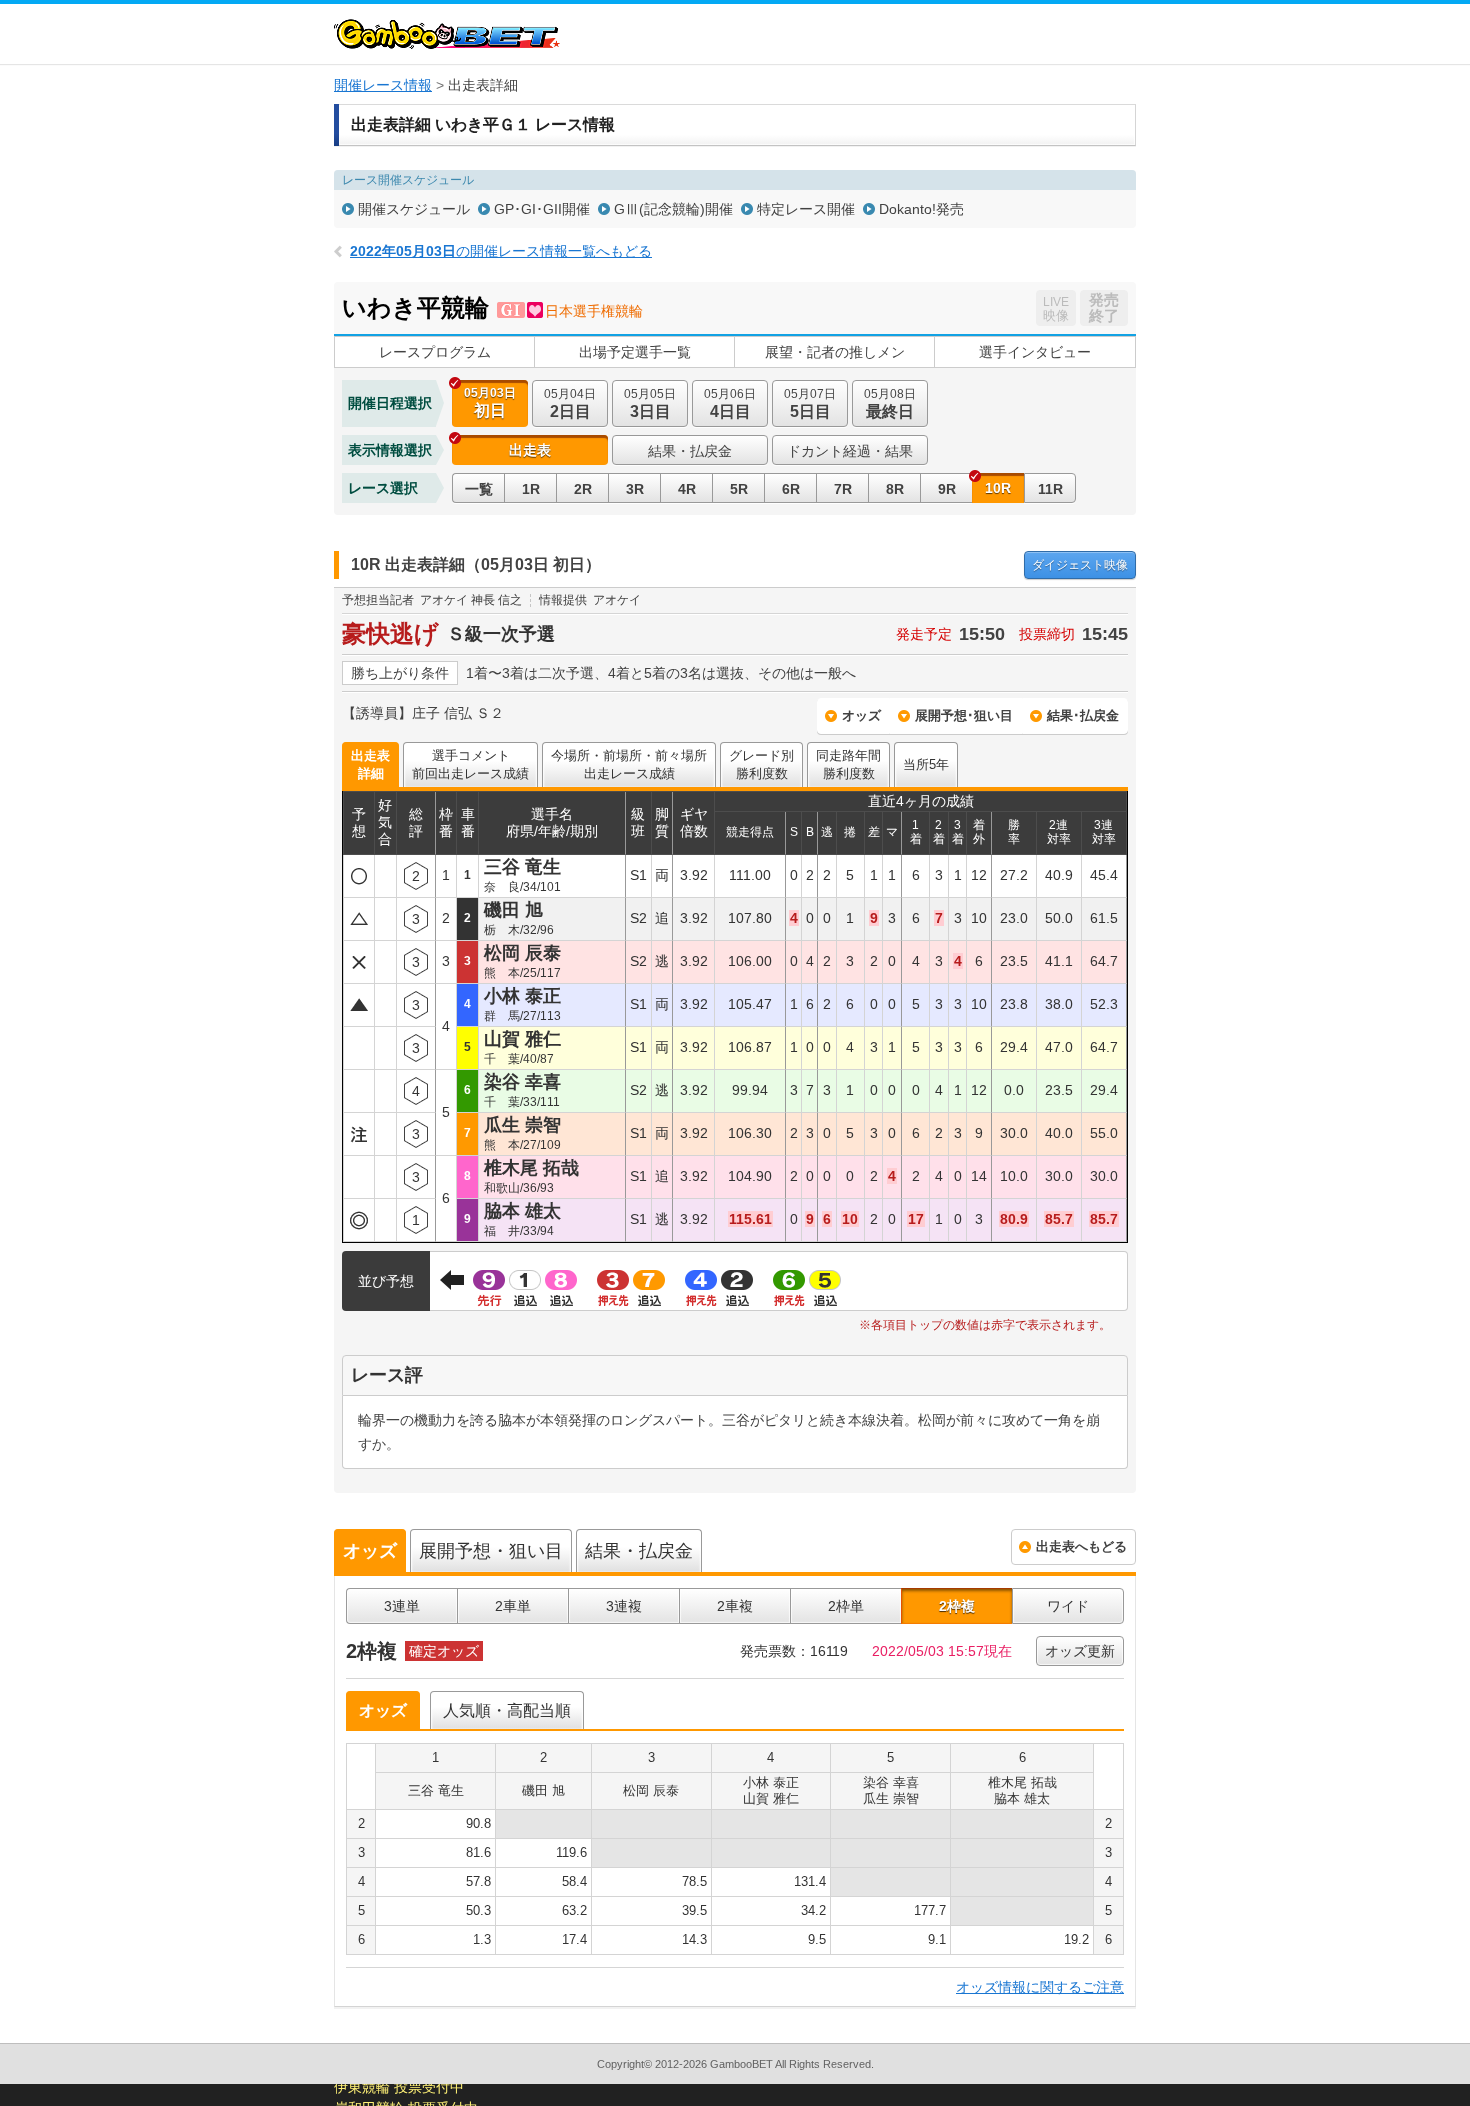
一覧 (479, 489)
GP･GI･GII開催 (542, 209)
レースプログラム (435, 352)
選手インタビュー (1035, 352)
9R (947, 489)
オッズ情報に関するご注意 (1040, 1987)
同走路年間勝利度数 (848, 764)
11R (1050, 489)
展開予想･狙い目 (964, 715)
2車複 (735, 1606)
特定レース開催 (806, 209)
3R (635, 489)
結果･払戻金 (1083, 715)
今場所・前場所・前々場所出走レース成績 (629, 764)
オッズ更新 (1080, 1651)
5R (739, 489)
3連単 (402, 1606)
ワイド (1068, 1606)
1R (531, 489)
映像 (1080, 565)
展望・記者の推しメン (835, 352)
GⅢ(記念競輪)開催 (673, 209)
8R (895, 489)
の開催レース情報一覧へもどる (501, 251)
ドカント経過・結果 (850, 451)
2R (583, 489)
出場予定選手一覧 (635, 352)
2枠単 (846, 1606)
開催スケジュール (414, 209)
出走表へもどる (1081, 1546)
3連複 (624, 1606)
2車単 (513, 1606)
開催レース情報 (383, 85)
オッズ (861, 715)
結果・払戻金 (690, 451)
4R (687, 489)
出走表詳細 (370, 764)
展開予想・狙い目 (491, 1551)
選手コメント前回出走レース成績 (470, 764)
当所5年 (926, 764)
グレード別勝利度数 (761, 764)
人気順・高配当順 (507, 1710)
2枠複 (957, 1606)
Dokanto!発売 (921, 209)
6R (791, 489)
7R (843, 489)
